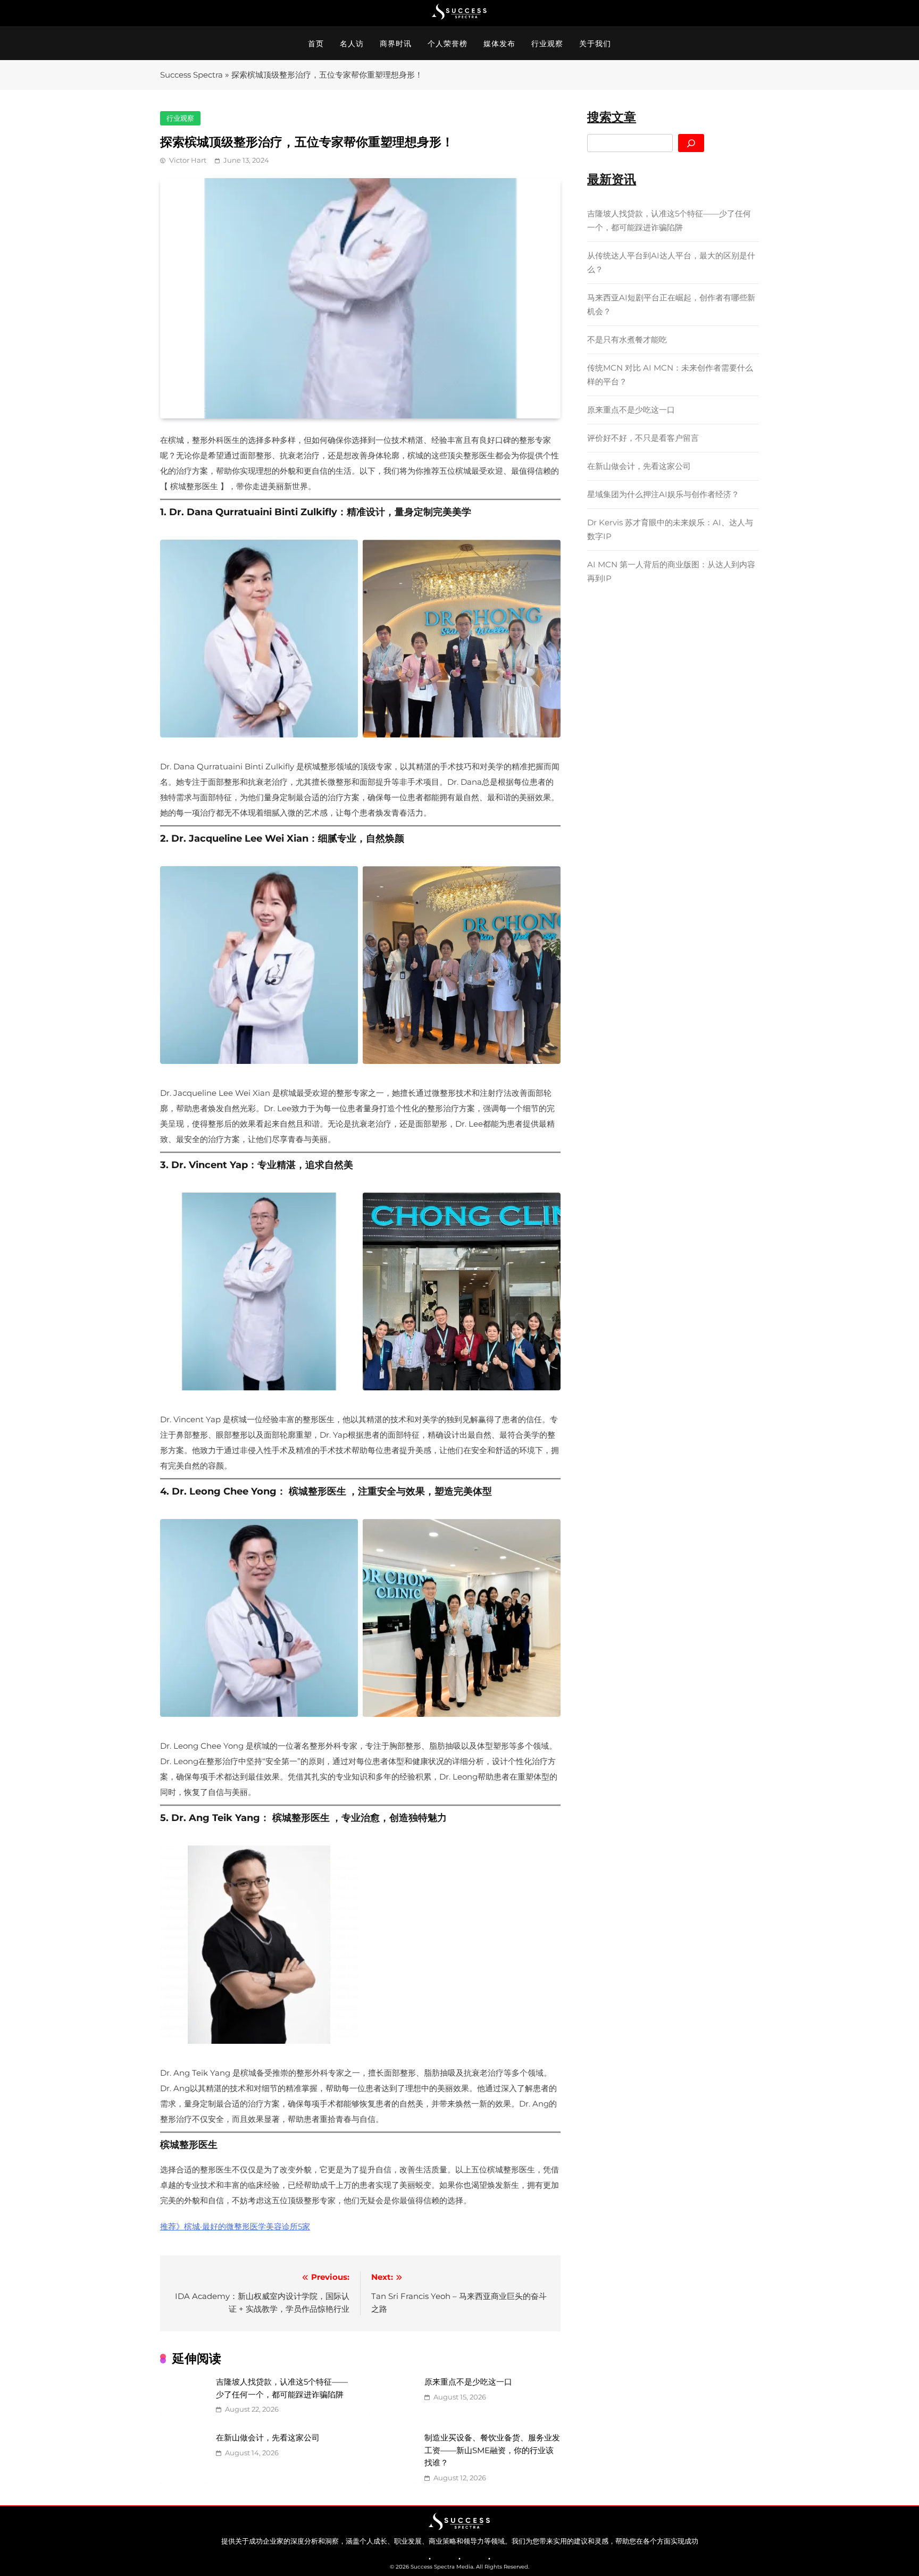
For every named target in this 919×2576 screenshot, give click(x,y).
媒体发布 (499, 44)
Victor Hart (188, 160)
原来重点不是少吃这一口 (480, 2439)
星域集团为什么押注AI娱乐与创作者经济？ (682, 494)
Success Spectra (191, 75)
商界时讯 (396, 44)
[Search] (710, 143)
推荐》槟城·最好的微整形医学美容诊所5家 (235, 2284)
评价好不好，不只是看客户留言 (662, 438)
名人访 (352, 44)
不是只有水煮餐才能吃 (646, 339)
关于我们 (595, 44)
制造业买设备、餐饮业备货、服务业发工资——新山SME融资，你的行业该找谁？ (505, 2508)
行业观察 (547, 44)
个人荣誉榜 (448, 44)
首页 (316, 44)
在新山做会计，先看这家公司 (270, 2495)
